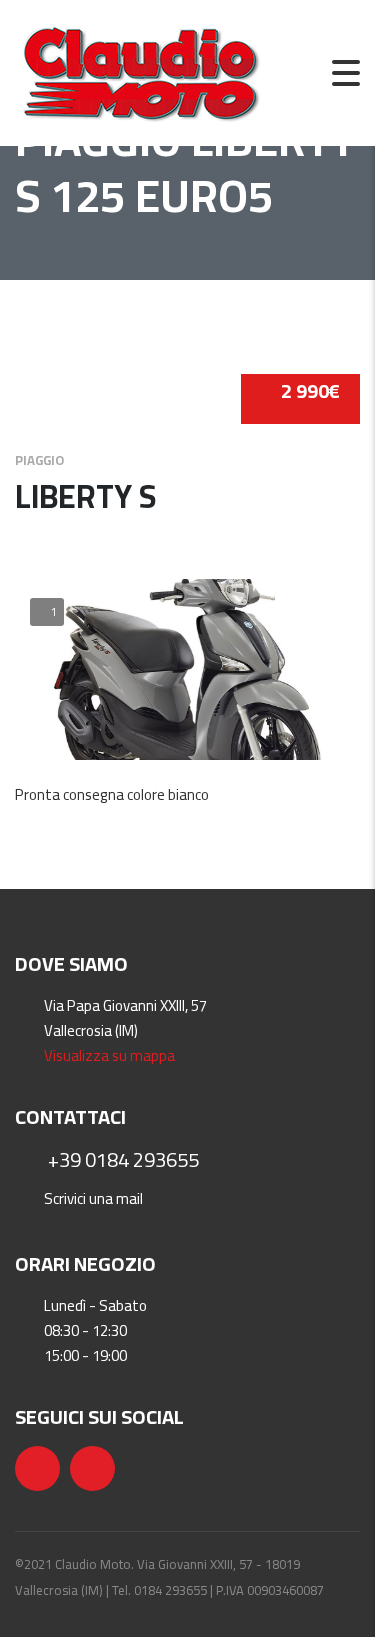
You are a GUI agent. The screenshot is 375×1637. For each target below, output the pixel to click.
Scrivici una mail (93, 1198)
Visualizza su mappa (109, 1055)
